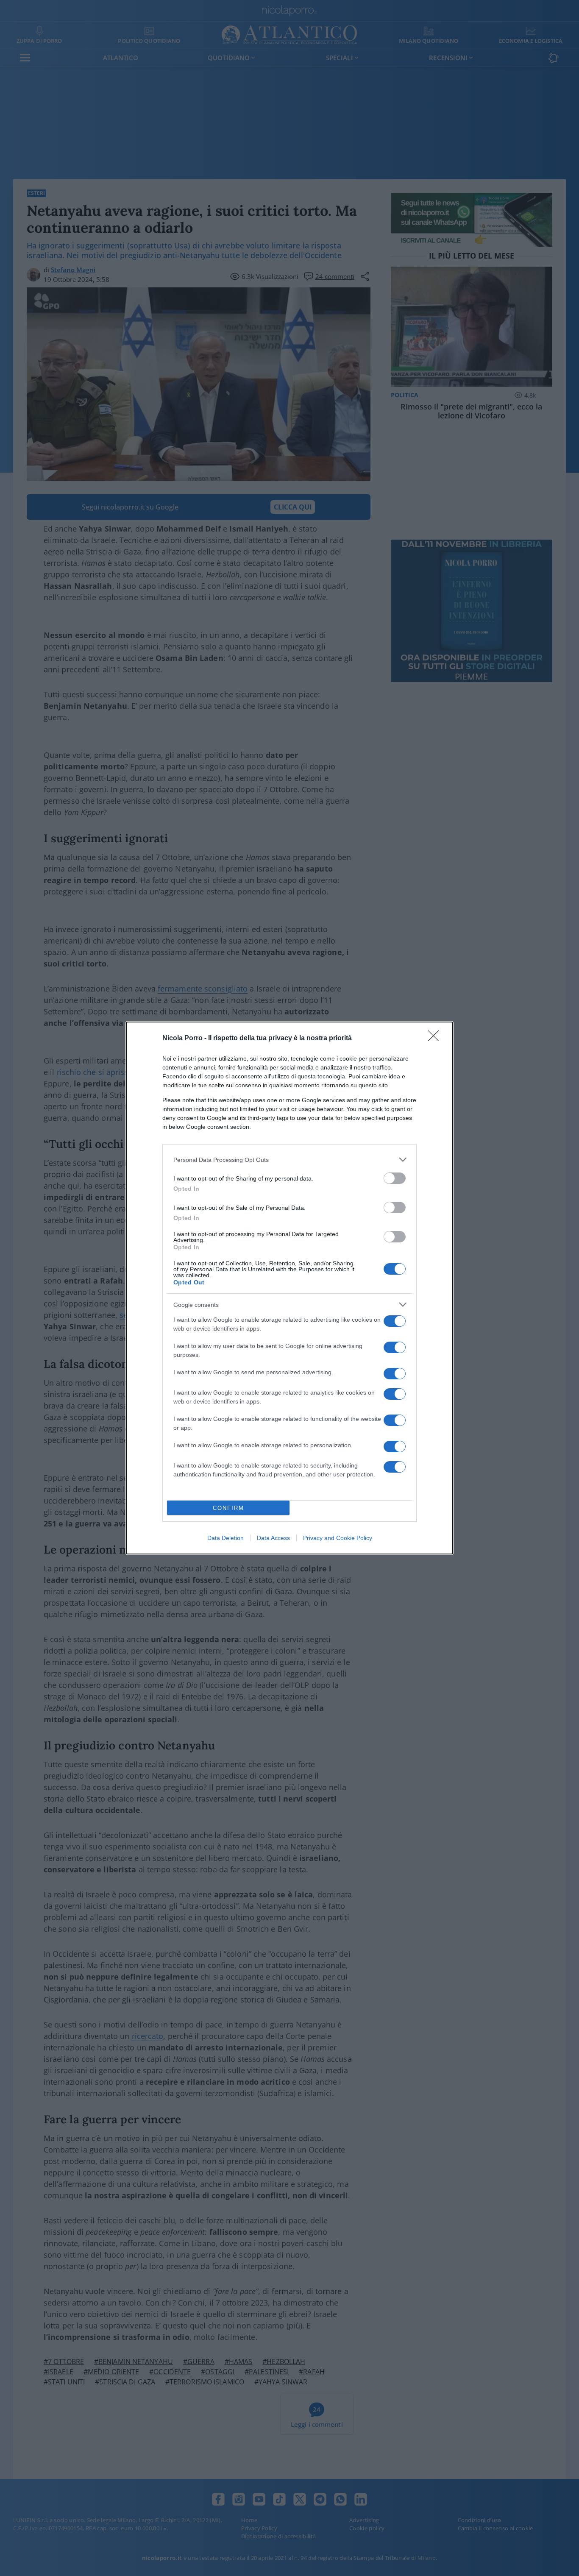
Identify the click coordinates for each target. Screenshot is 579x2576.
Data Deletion (225, 1538)
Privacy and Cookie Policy (338, 1538)
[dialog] (289, 1288)
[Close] (436, 1039)
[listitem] (289, 1160)
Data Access (273, 1538)
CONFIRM (228, 1508)
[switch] (395, 1178)
